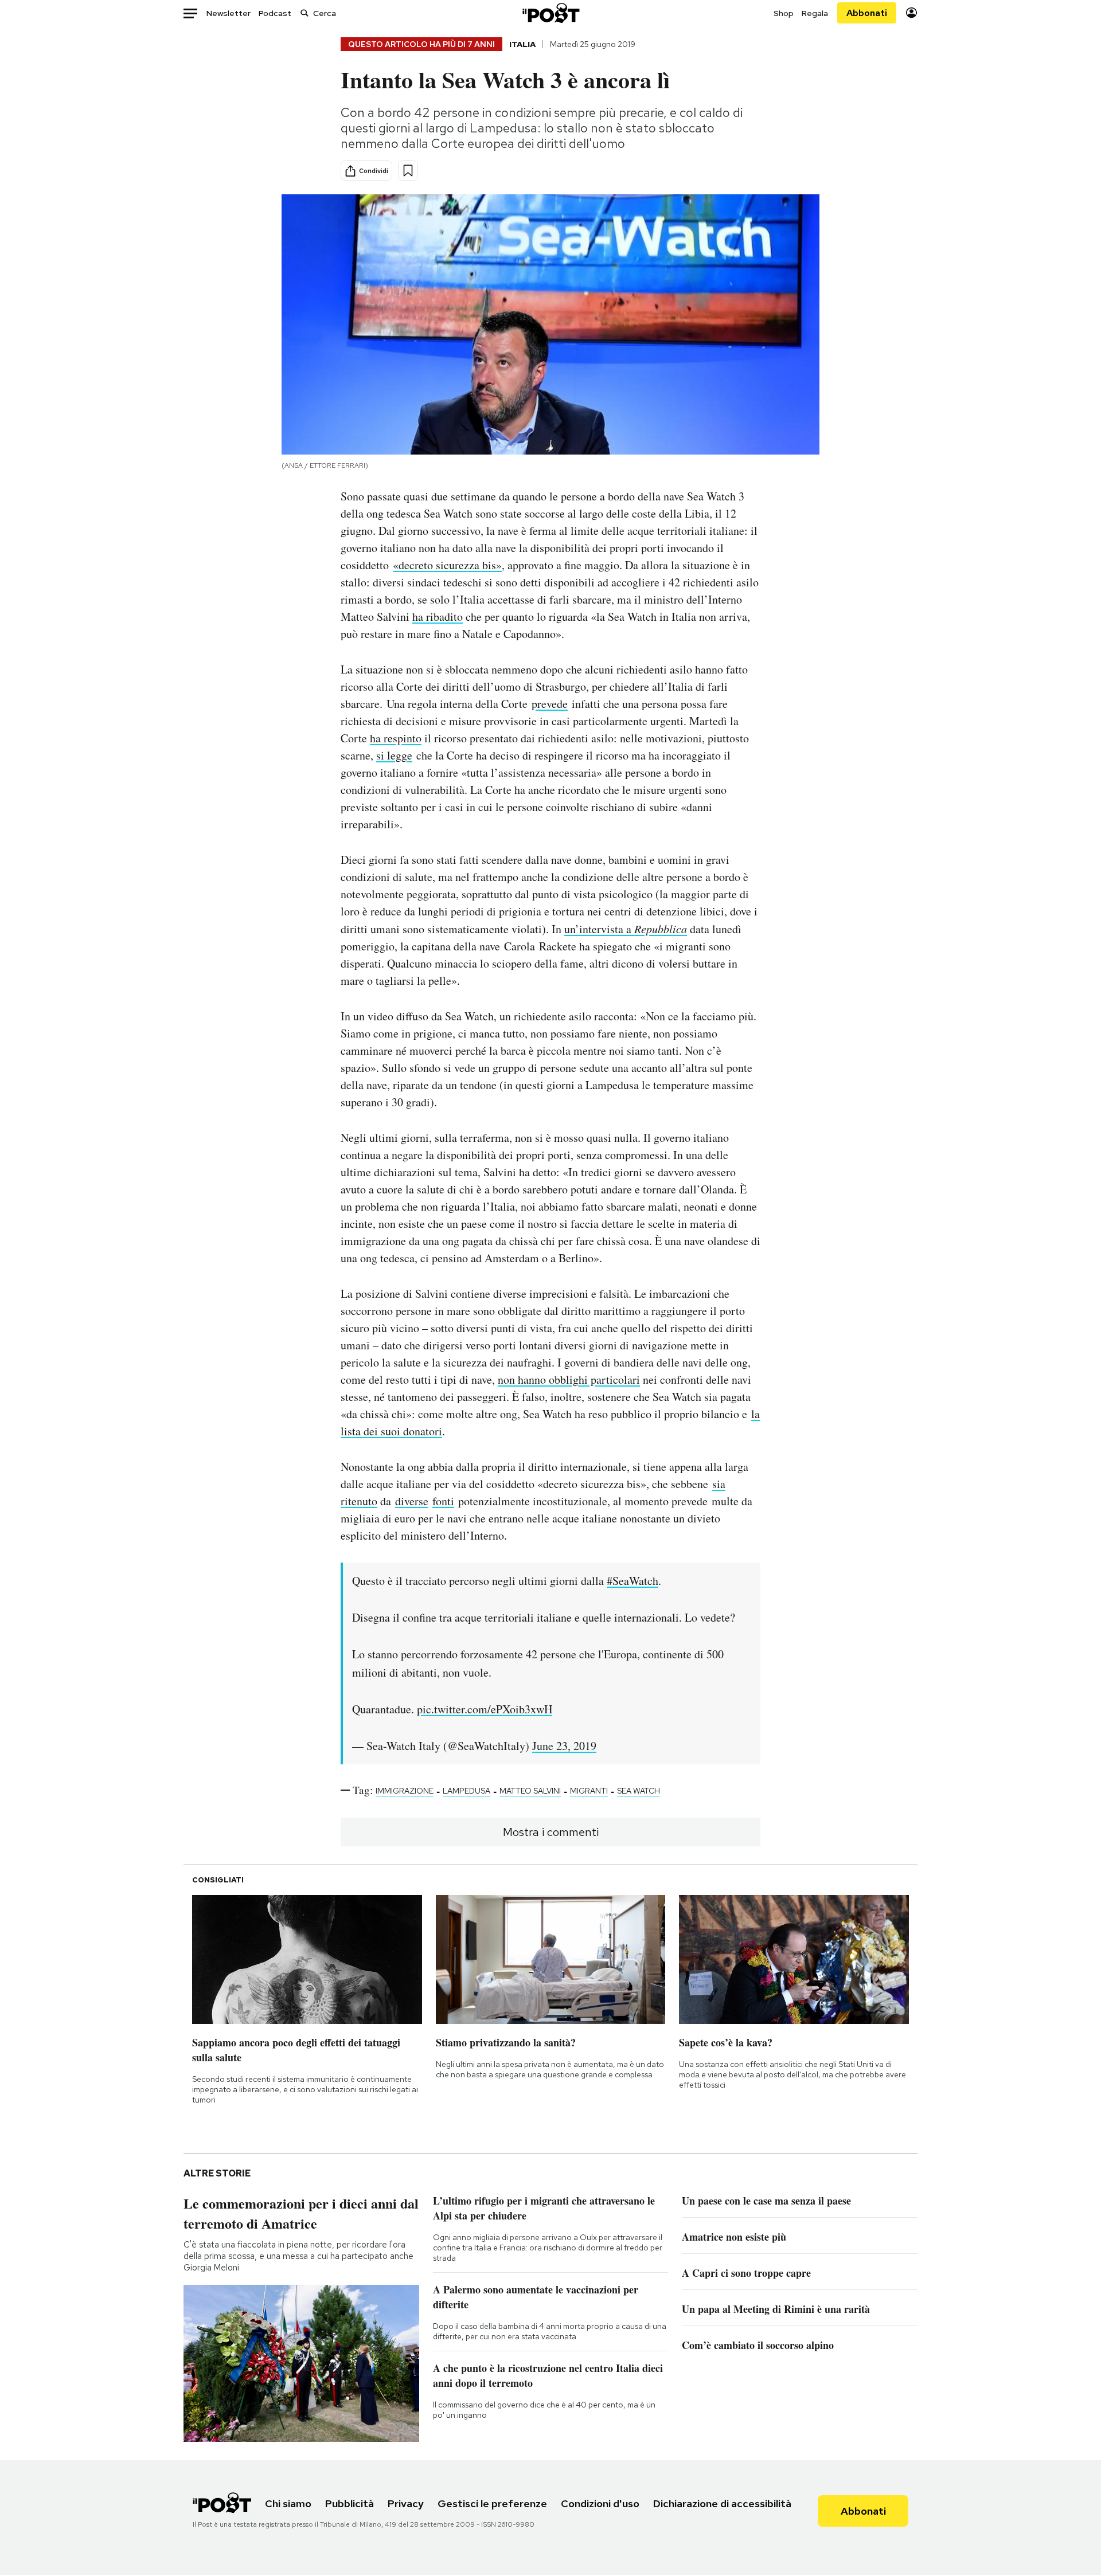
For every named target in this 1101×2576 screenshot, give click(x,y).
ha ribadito (438, 616)
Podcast (275, 13)
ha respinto (396, 738)
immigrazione (405, 1791)
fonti (443, 1501)
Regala (815, 13)
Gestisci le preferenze (492, 2503)
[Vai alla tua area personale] (911, 13)
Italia (522, 44)
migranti (589, 1791)
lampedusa (466, 1791)
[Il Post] (550, 13)
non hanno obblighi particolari (569, 1379)
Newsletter (229, 13)
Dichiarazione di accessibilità (722, 2503)
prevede (550, 704)
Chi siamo (288, 2503)
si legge (394, 755)
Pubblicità (350, 2503)
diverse (412, 1501)
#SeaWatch (633, 1581)
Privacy (406, 2503)
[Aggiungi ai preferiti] (408, 171)
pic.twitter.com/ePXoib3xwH (485, 1709)
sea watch (639, 1791)
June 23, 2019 (564, 1746)
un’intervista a (626, 929)
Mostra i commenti (551, 1832)
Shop (784, 13)
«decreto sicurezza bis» (447, 565)
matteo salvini (530, 1791)
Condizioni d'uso (600, 2503)
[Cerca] (304, 13)
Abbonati (867, 13)
